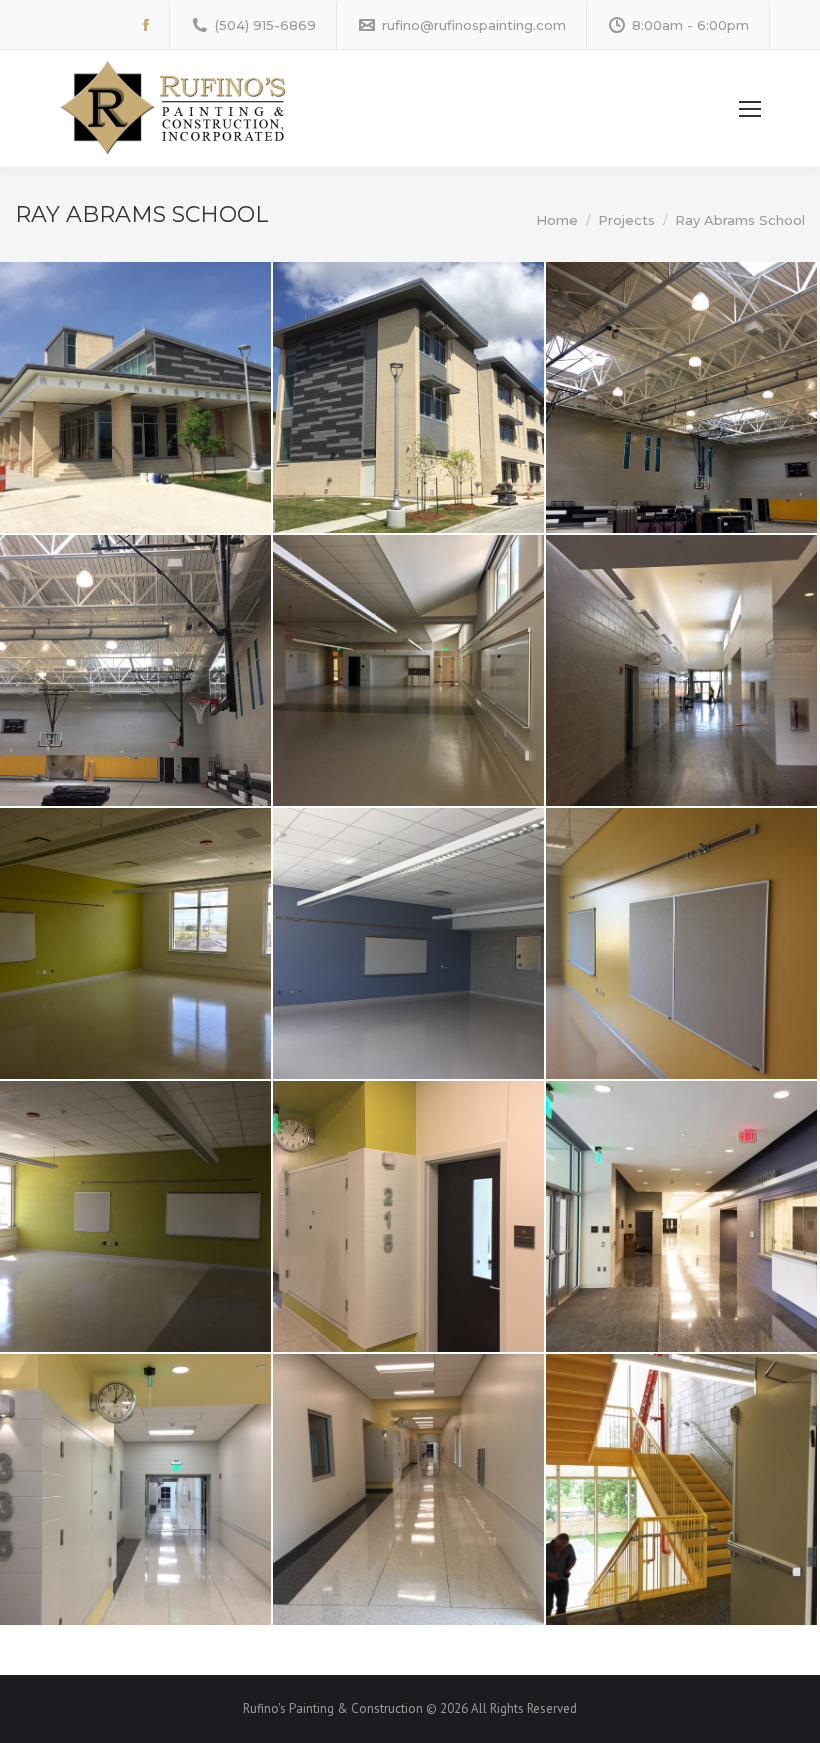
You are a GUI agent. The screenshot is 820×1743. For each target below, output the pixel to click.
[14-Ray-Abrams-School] (681, 1489)
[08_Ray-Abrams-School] (681, 943)
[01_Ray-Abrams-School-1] (135, 397)
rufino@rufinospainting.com (474, 25)
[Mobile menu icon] (750, 109)
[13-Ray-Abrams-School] (408, 1489)
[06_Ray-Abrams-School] (408, 943)
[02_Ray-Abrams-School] (681, 397)
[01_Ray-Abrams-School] (408, 397)
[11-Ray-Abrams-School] (681, 1216)
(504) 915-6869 (265, 25)
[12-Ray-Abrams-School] (135, 1489)
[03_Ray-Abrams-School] (408, 670)
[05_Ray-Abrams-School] (135, 943)
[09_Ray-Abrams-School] (135, 1216)
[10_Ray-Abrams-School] (408, 1216)
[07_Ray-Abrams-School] (135, 670)
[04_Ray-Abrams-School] (681, 670)
